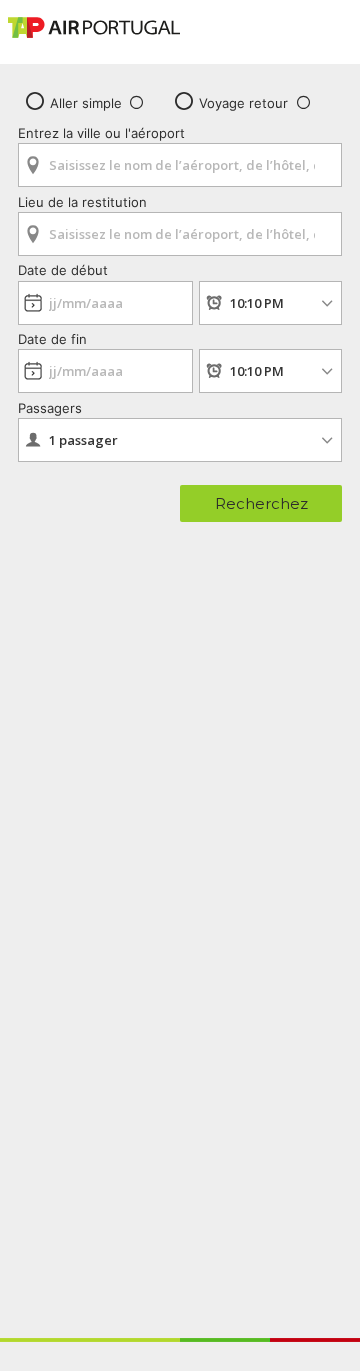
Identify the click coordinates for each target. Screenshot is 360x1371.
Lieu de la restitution (82, 202)
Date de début (63, 270)
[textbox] (180, 165)
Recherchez (261, 503)
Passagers (50, 408)
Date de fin (52, 339)
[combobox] (180, 158)
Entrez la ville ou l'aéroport (101, 133)
